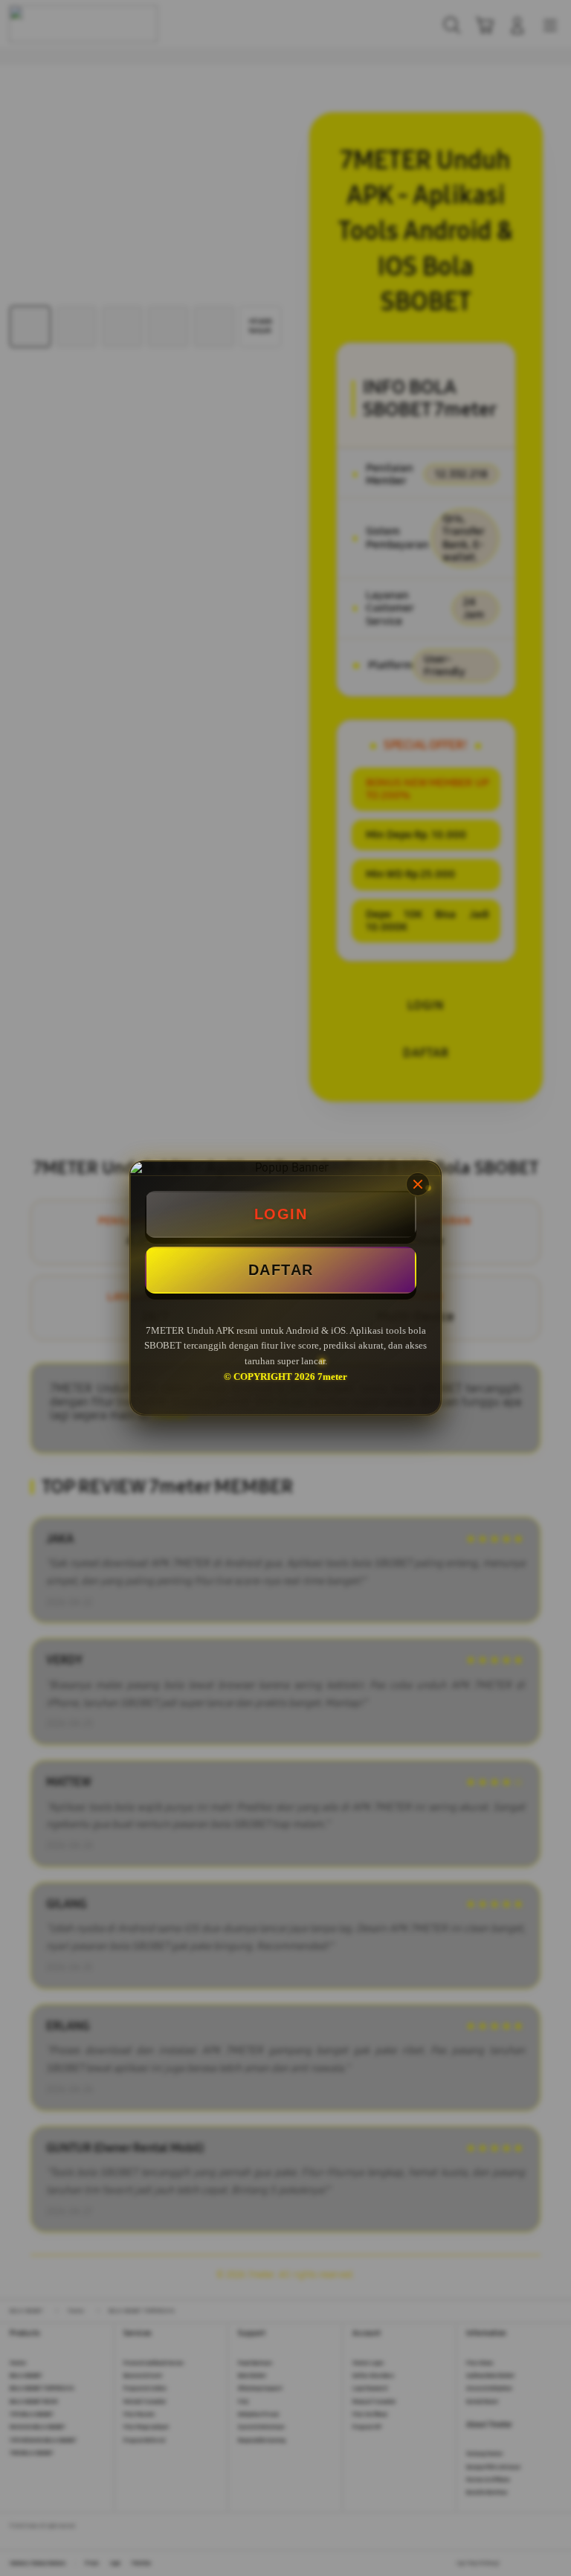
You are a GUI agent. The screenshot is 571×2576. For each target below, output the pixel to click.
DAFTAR (281, 1270)
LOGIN (281, 1214)
